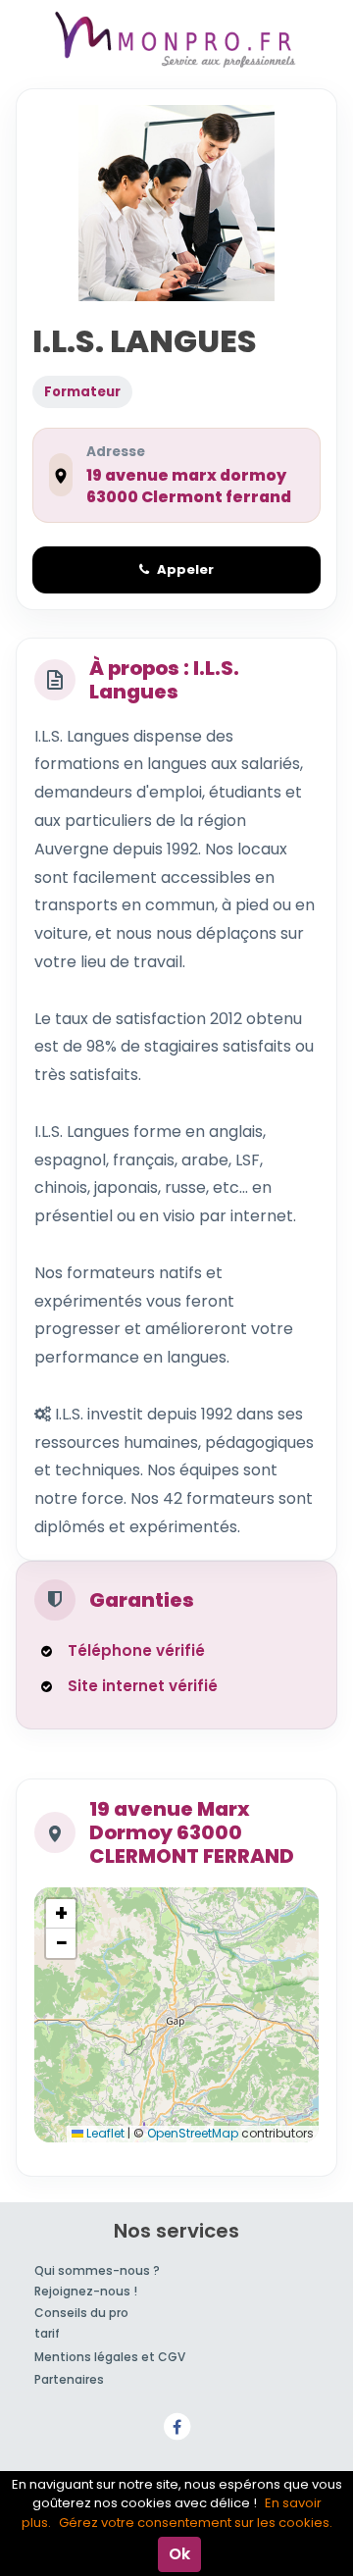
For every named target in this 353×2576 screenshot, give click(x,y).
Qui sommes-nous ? (97, 2270)
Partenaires (69, 2379)
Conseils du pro (81, 2313)
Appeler (185, 569)
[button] (61, 1914)
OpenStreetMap (193, 2133)
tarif (47, 2333)
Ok (179, 2554)
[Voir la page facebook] (176, 2425)
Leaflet (104, 2133)
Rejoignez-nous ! (86, 2291)
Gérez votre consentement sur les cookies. (196, 2523)
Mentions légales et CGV (110, 2357)
